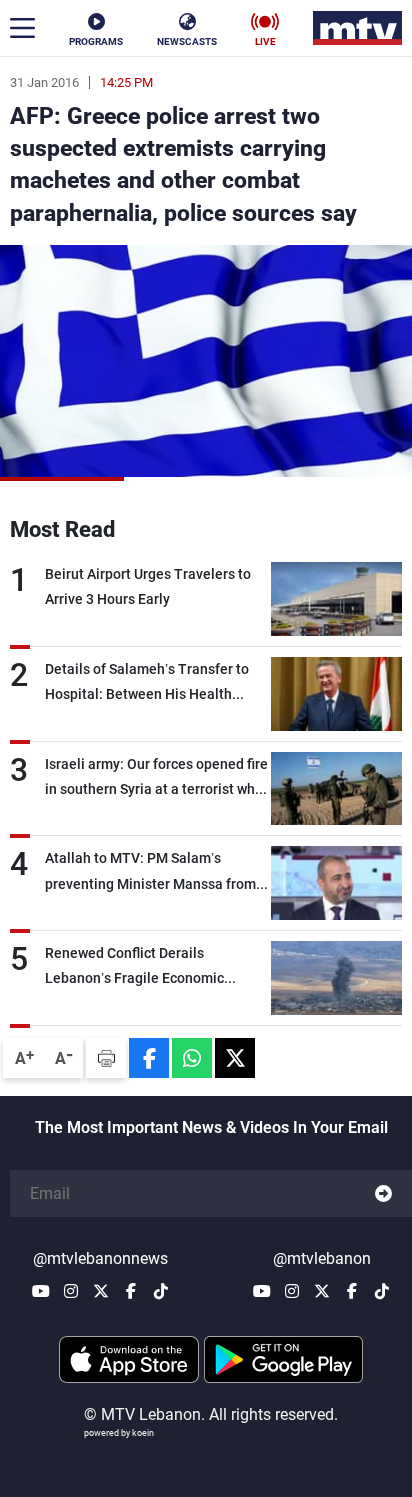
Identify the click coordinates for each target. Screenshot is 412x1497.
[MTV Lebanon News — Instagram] (71, 1291)
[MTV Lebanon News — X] (101, 1291)
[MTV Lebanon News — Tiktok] (161, 1291)
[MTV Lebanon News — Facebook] (131, 1291)
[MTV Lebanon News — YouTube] (41, 1291)
